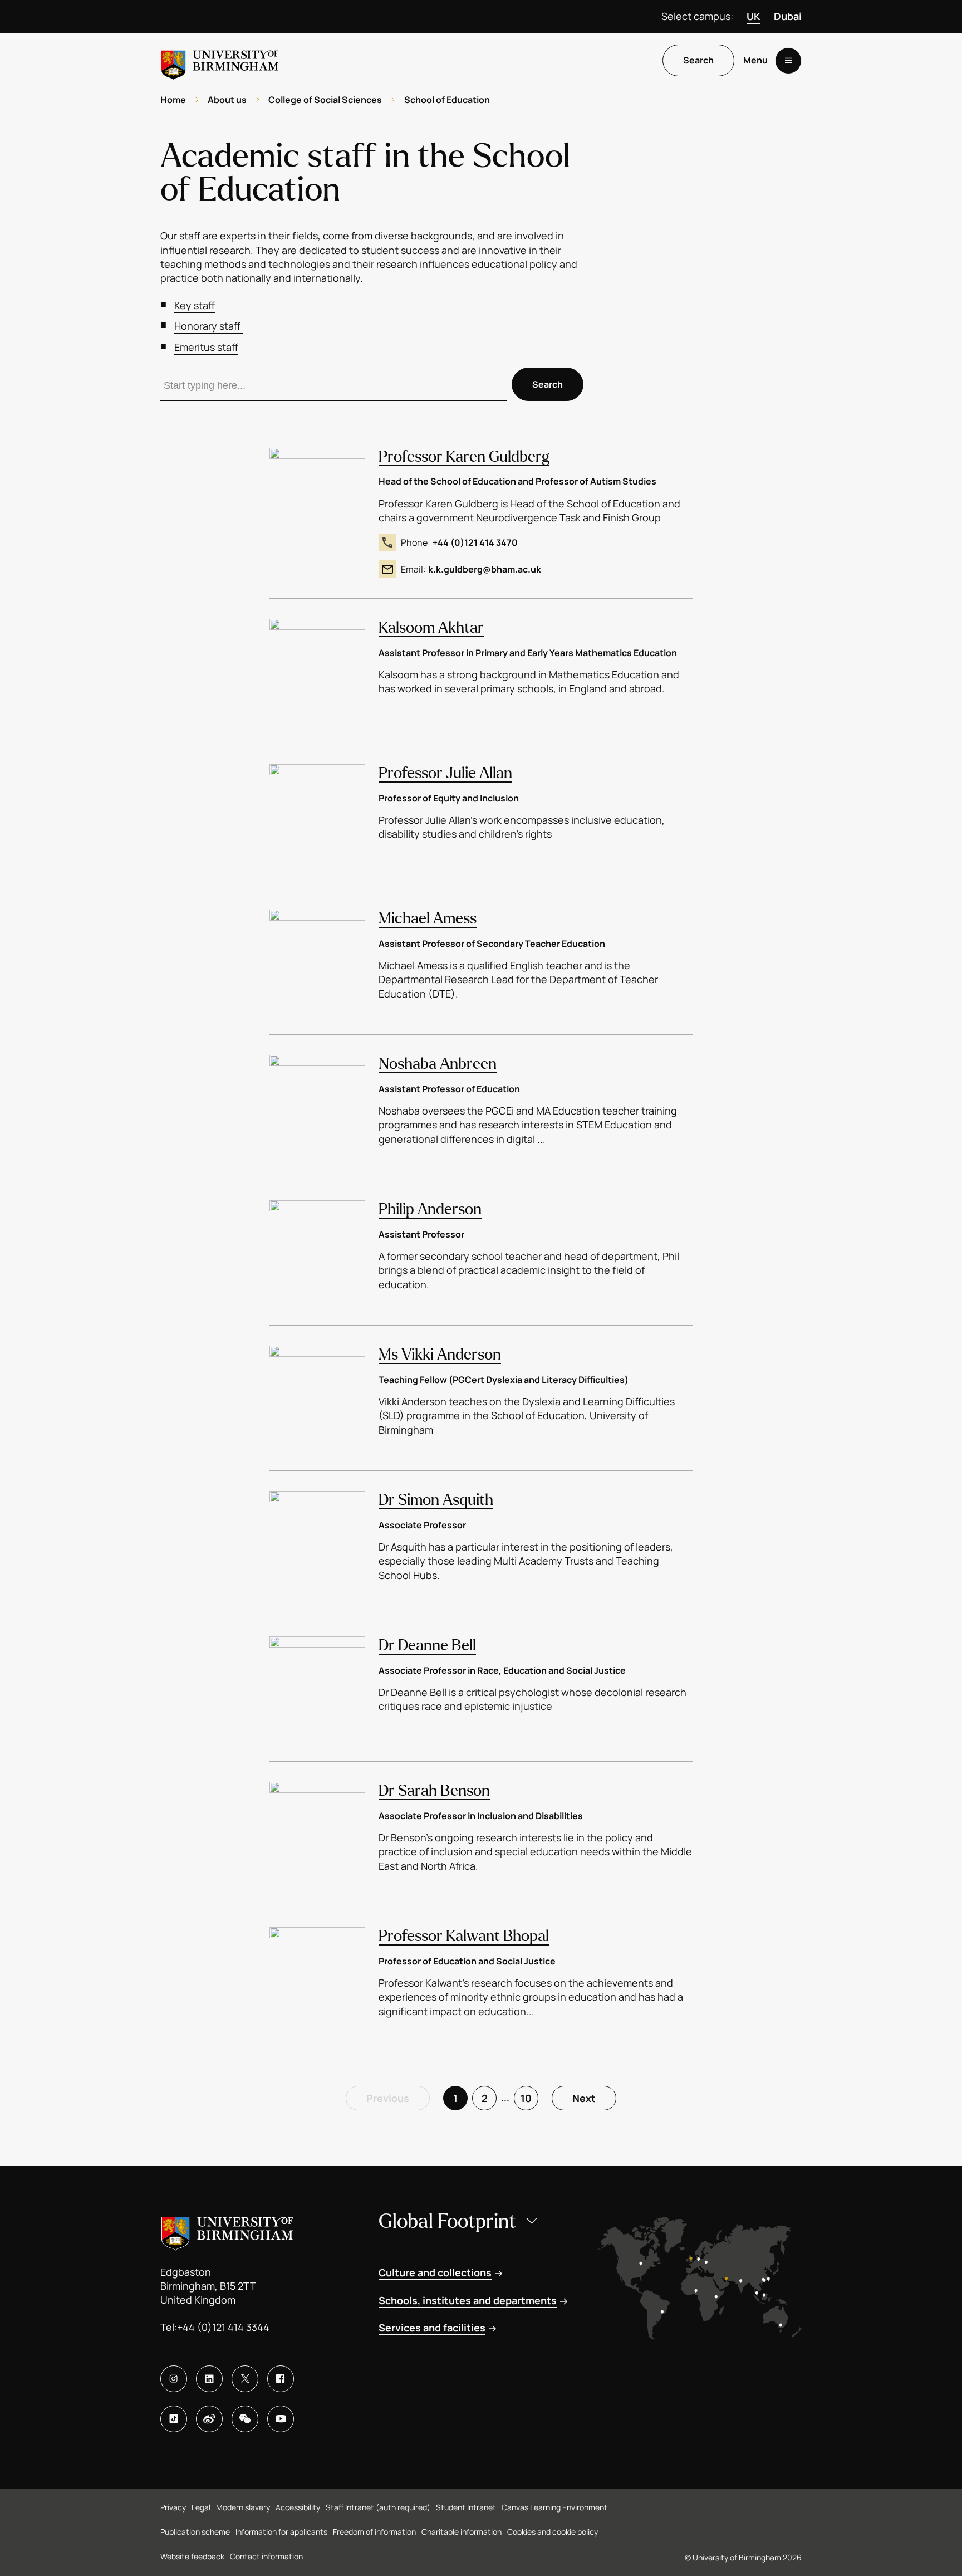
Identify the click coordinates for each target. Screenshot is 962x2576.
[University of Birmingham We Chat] (245, 2419)
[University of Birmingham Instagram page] (174, 2379)
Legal (201, 2507)
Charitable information (462, 2532)
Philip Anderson (430, 1209)
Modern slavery (243, 2507)
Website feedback (192, 2556)
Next (584, 2098)
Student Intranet (466, 2507)
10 (526, 2098)
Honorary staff (208, 326)
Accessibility (298, 2507)
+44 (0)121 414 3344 (223, 2327)
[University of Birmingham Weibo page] (209, 2419)
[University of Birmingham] (220, 60)
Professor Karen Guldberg (464, 457)
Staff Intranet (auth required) (378, 2507)
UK (754, 16)
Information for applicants (281, 2532)
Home (173, 100)
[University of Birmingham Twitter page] (245, 2379)
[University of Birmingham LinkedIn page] (209, 2379)
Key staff (195, 305)
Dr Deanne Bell (427, 1645)
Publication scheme (195, 2532)
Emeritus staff (206, 347)
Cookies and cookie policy (553, 2532)
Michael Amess (428, 918)
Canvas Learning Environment (554, 2507)
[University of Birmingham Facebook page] (281, 2379)
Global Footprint (447, 2221)
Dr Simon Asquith (436, 1500)
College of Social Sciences (325, 100)
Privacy (173, 2507)
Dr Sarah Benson (434, 1791)
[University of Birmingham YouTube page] (281, 2419)
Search (698, 61)
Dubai (788, 16)
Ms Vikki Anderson (440, 1355)
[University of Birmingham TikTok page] (174, 2419)
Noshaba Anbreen (438, 1064)
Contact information (266, 2556)
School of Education (447, 100)
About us (227, 100)
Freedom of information (374, 2532)
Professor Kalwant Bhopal (464, 1936)
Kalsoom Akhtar (431, 628)
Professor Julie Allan (445, 773)
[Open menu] (788, 61)
